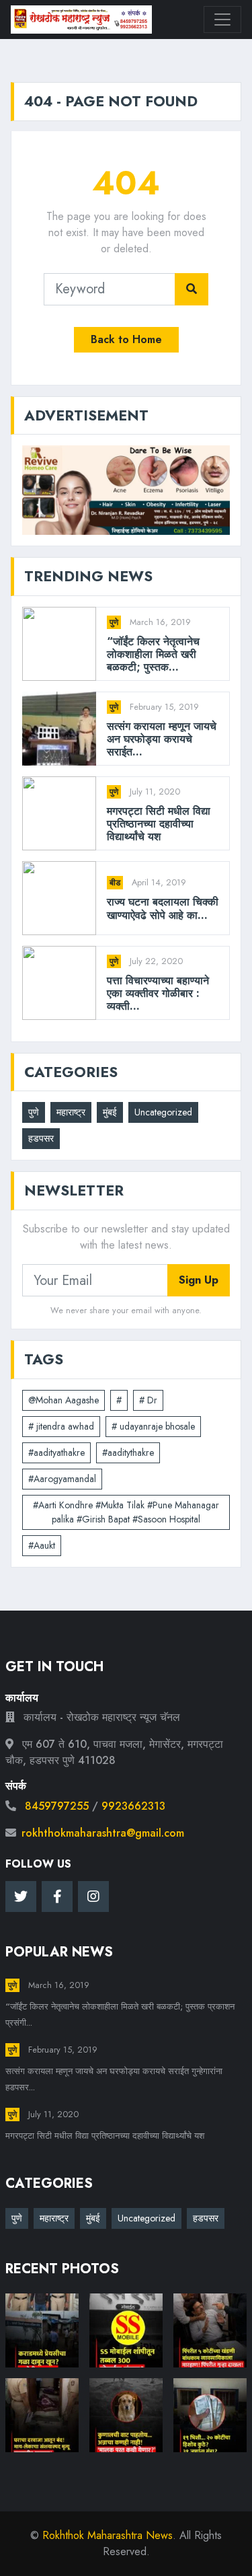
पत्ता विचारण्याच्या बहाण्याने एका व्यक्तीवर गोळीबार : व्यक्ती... (158, 994)
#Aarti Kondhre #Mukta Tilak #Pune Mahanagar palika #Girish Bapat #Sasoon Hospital (126, 1512)
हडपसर (41, 1138)
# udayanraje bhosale (153, 1426)
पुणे (114, 622)
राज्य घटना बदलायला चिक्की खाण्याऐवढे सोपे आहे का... (163, 908)
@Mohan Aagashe (64, 1400)
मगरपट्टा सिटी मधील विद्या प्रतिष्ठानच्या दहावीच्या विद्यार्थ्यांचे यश (159, 824)
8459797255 (57, 1806)
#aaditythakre (128, 1452)
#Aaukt (42, 1545)
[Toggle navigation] (222, 20)
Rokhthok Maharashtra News (108, 2535)
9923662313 (133, 1806)
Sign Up (199, 1280)
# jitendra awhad (61, 1426)
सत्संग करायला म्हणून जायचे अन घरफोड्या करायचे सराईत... (162, 739)
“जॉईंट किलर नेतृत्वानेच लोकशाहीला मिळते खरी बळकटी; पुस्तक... (153, 655)
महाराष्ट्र (71, 1112)
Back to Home (126, 339)
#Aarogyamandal (62, 1479)
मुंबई (110, 1112)
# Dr (148, 1400)
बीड (115, 883)
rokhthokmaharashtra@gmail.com (103, 1833)
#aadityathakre (56, 1452)
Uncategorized (163, 1112)
